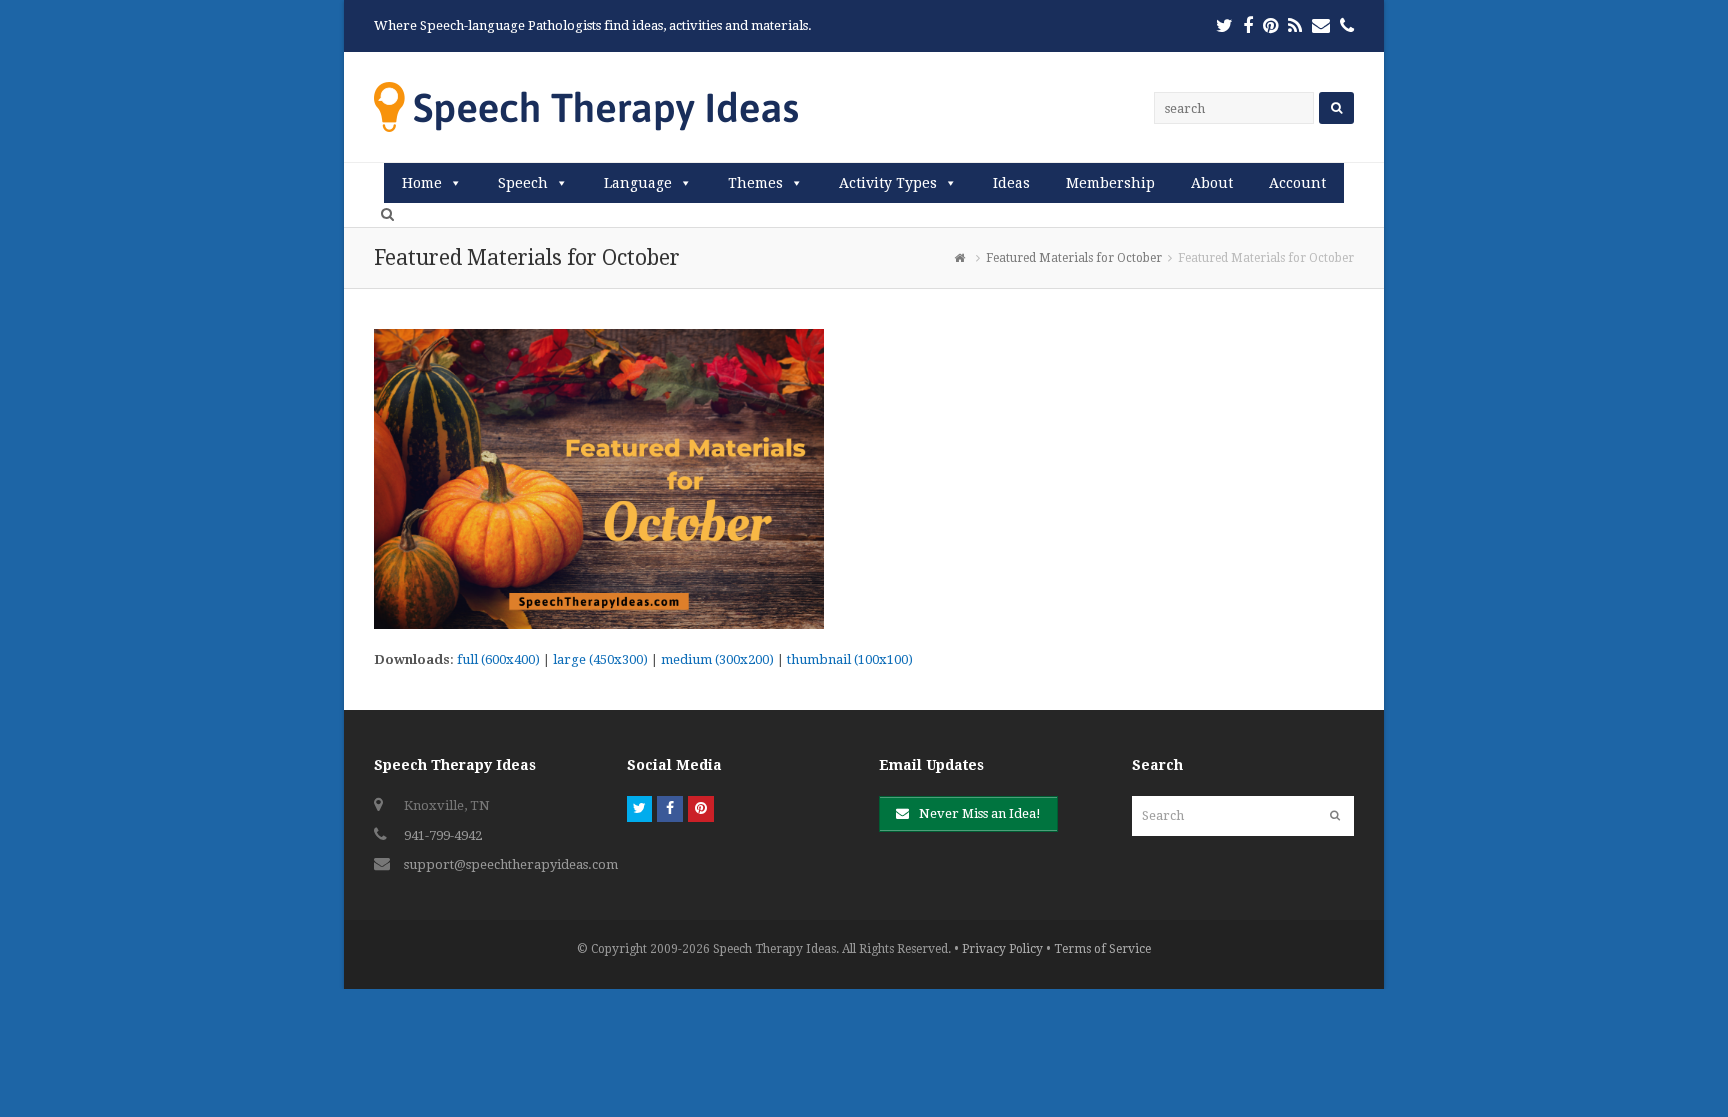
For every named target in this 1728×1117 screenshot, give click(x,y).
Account (1297, 183)
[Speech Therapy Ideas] (586, 106)
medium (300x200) (717, 659)
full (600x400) (498, 659)
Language (638, 183)
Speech (523, 183)
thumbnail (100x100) (850, 659)
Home (422, 183)
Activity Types (888, 183)
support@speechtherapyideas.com (511, 864)
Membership (1110, 183)
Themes (755, 183)
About (1212, 183)
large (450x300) (600, 659)
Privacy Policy (1002, 949)
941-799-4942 (443, 835)
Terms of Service (1102, 949)
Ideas (1011, 183)
